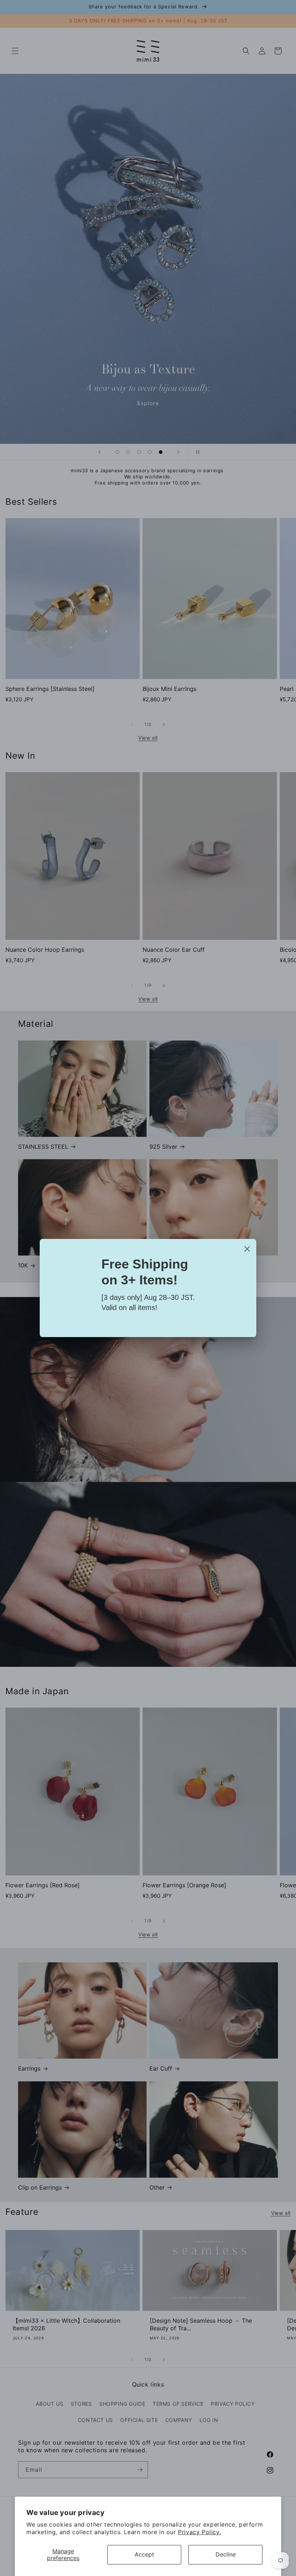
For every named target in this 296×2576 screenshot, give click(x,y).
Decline (226, 2554)
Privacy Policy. (199, 2532)
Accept (144, 2554)
